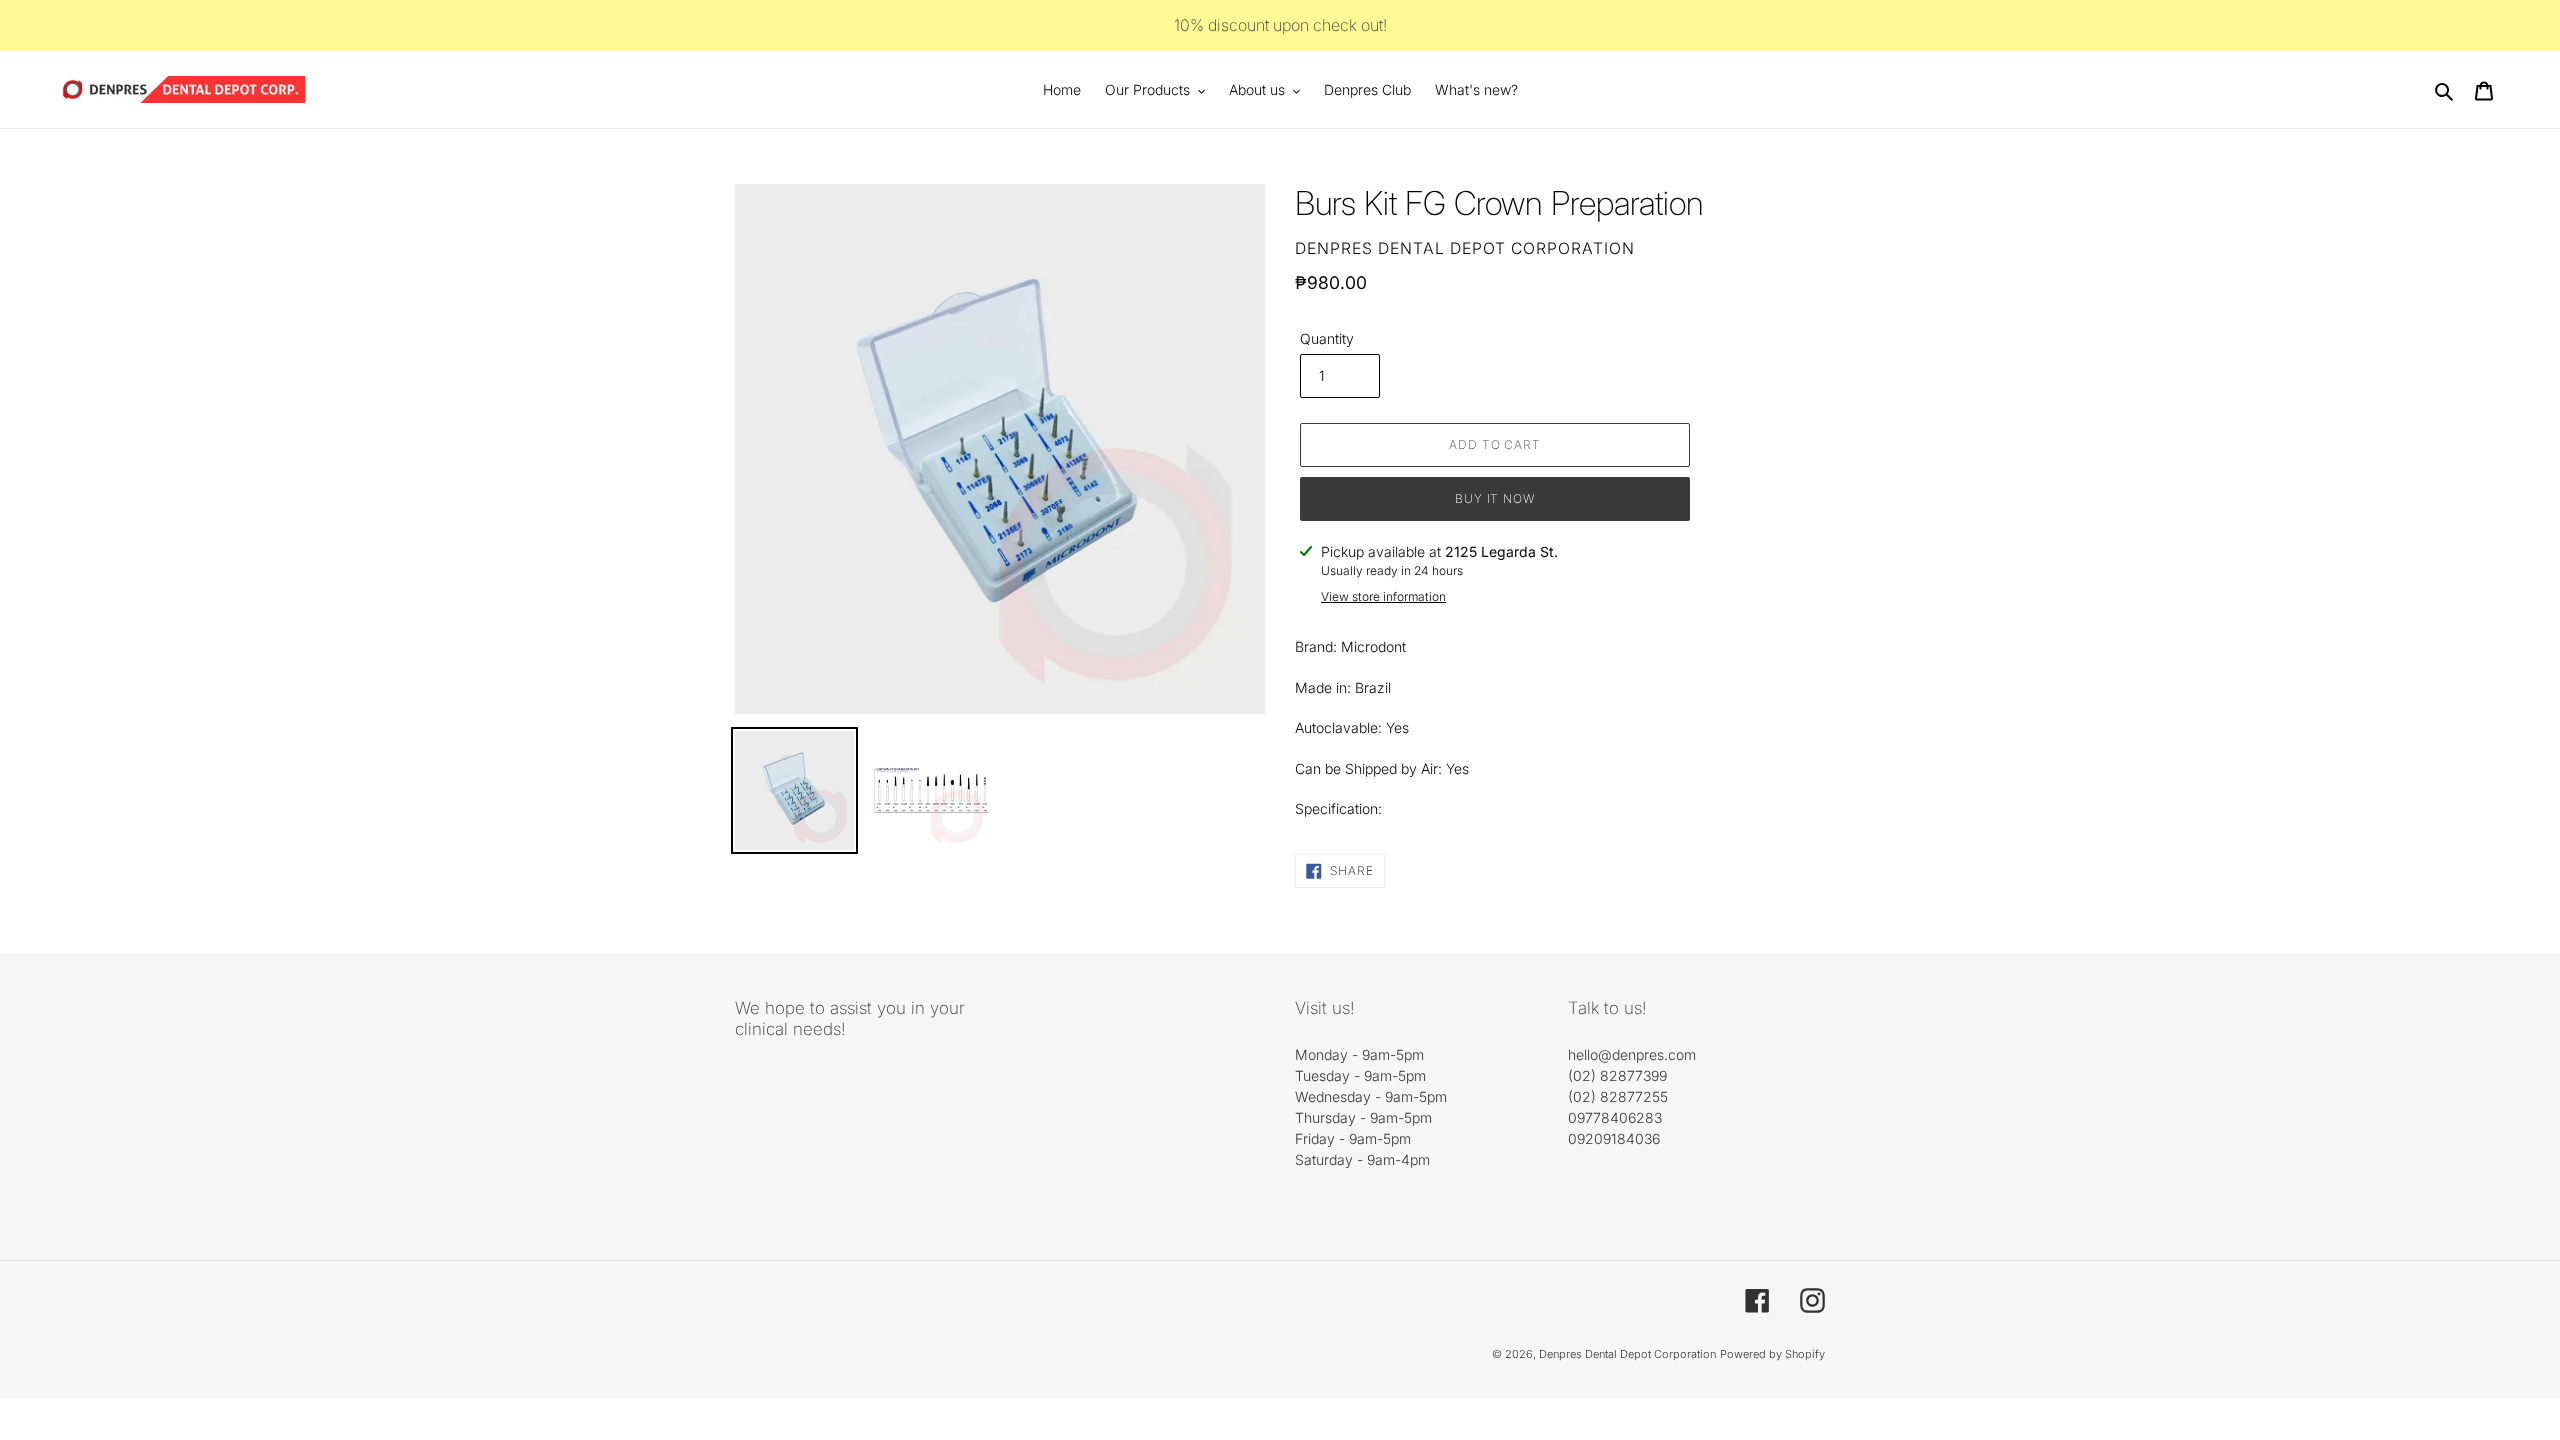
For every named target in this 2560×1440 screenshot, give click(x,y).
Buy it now (1495, 498)
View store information (1383, 596)
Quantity (1327, 338)
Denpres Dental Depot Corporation (1627, 1354)
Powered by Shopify (1772, 1354)
